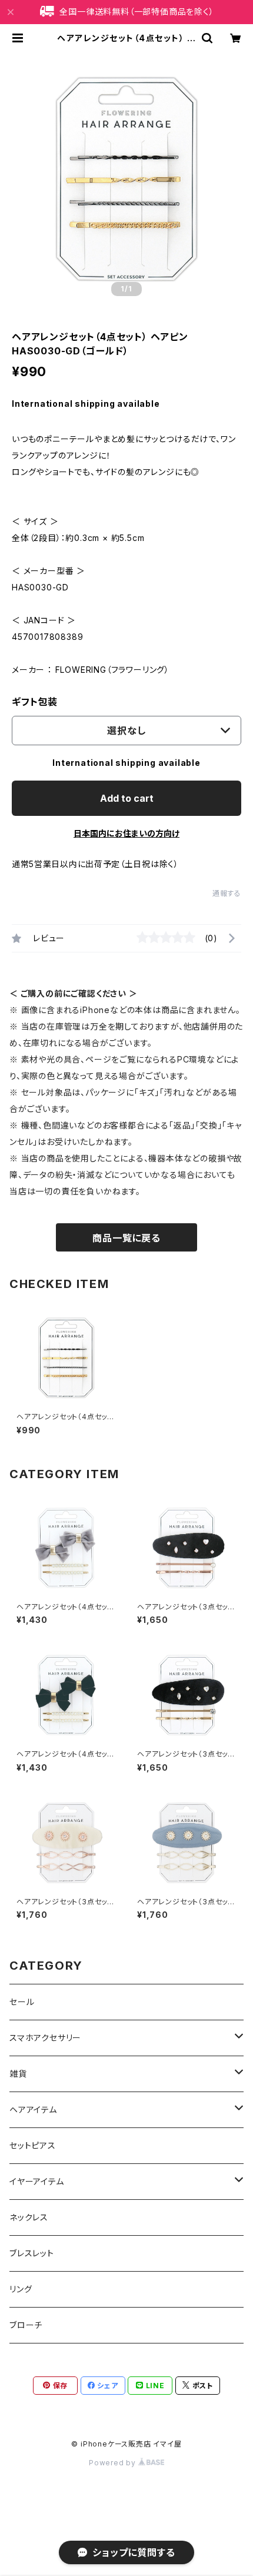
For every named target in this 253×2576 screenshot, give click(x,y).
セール (22, 2002)
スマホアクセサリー (45, 2038)
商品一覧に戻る (126, 1238)
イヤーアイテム (37, 2181)
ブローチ (26, 2325)
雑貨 (18, 2074)
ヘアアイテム (33, 2109)
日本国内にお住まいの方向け (126, 833)
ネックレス (29, 2217)
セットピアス (33, 2145)
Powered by (114, 2463)
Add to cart (127, 798)
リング (21, 2289)
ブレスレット (32, 2253)
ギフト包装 (35, 702)
